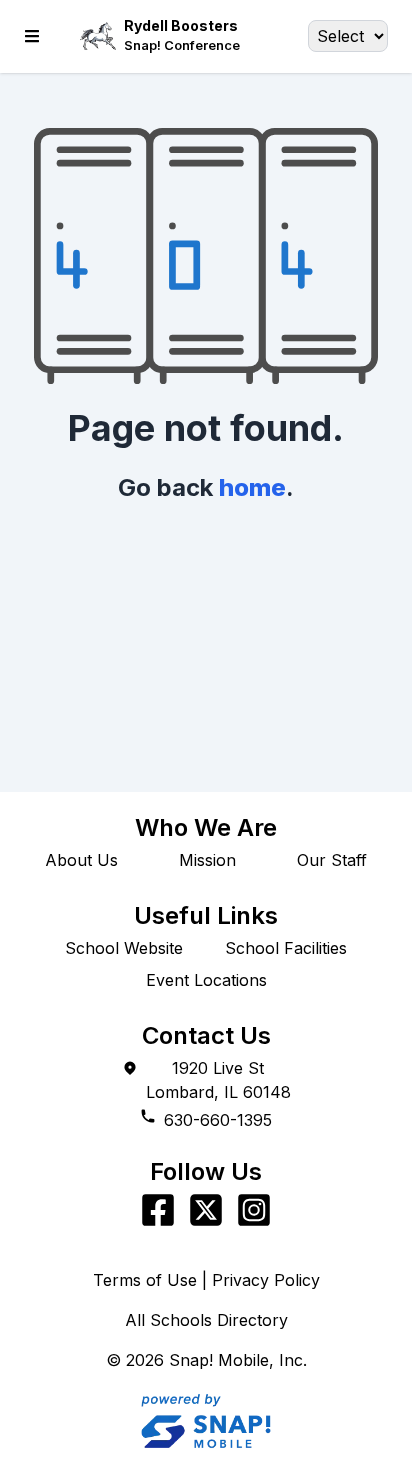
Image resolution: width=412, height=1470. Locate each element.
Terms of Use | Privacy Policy (206, 1280)
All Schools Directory (206, 1320)
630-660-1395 (218, 1120)
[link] (182, 45)
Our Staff (332, 860)
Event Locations (206, 980)
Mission (207, 860)
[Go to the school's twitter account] (206, 1210)
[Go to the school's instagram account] (254, 1210)
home (252, 487)
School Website (124, 948)
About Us (81, 860)
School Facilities (286, 948)
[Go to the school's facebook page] (158, 1210)
